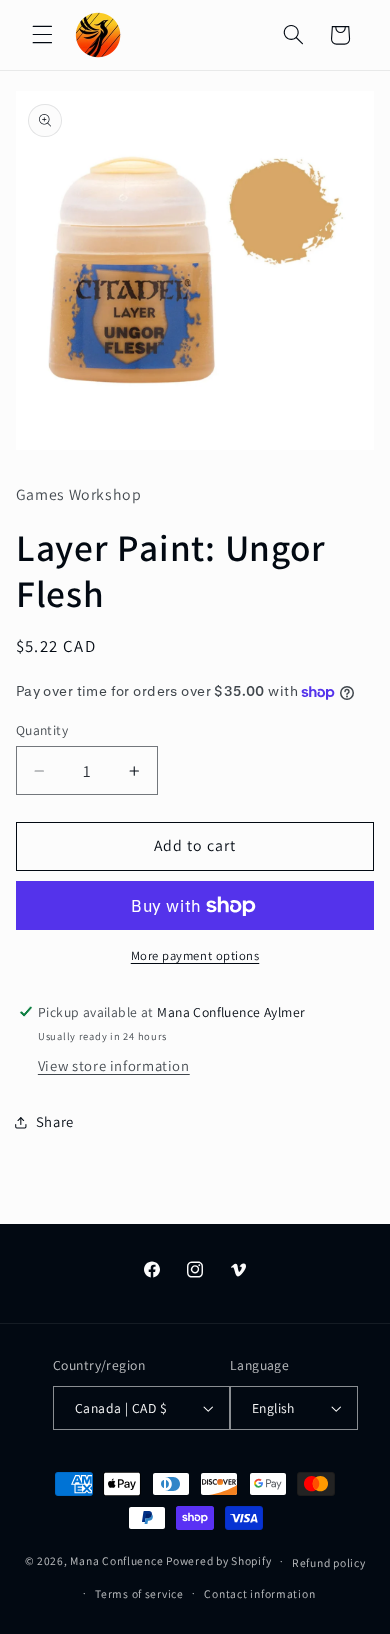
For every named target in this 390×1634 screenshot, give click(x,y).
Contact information (259, 1593)
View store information (114, 1065)
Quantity (42, 730)
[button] (42, 35)
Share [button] (55, 1121)
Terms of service (139, 1593)
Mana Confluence (116, 1560)
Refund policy (329, 1562)
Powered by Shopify (218, 1560)
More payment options (195, 955)
